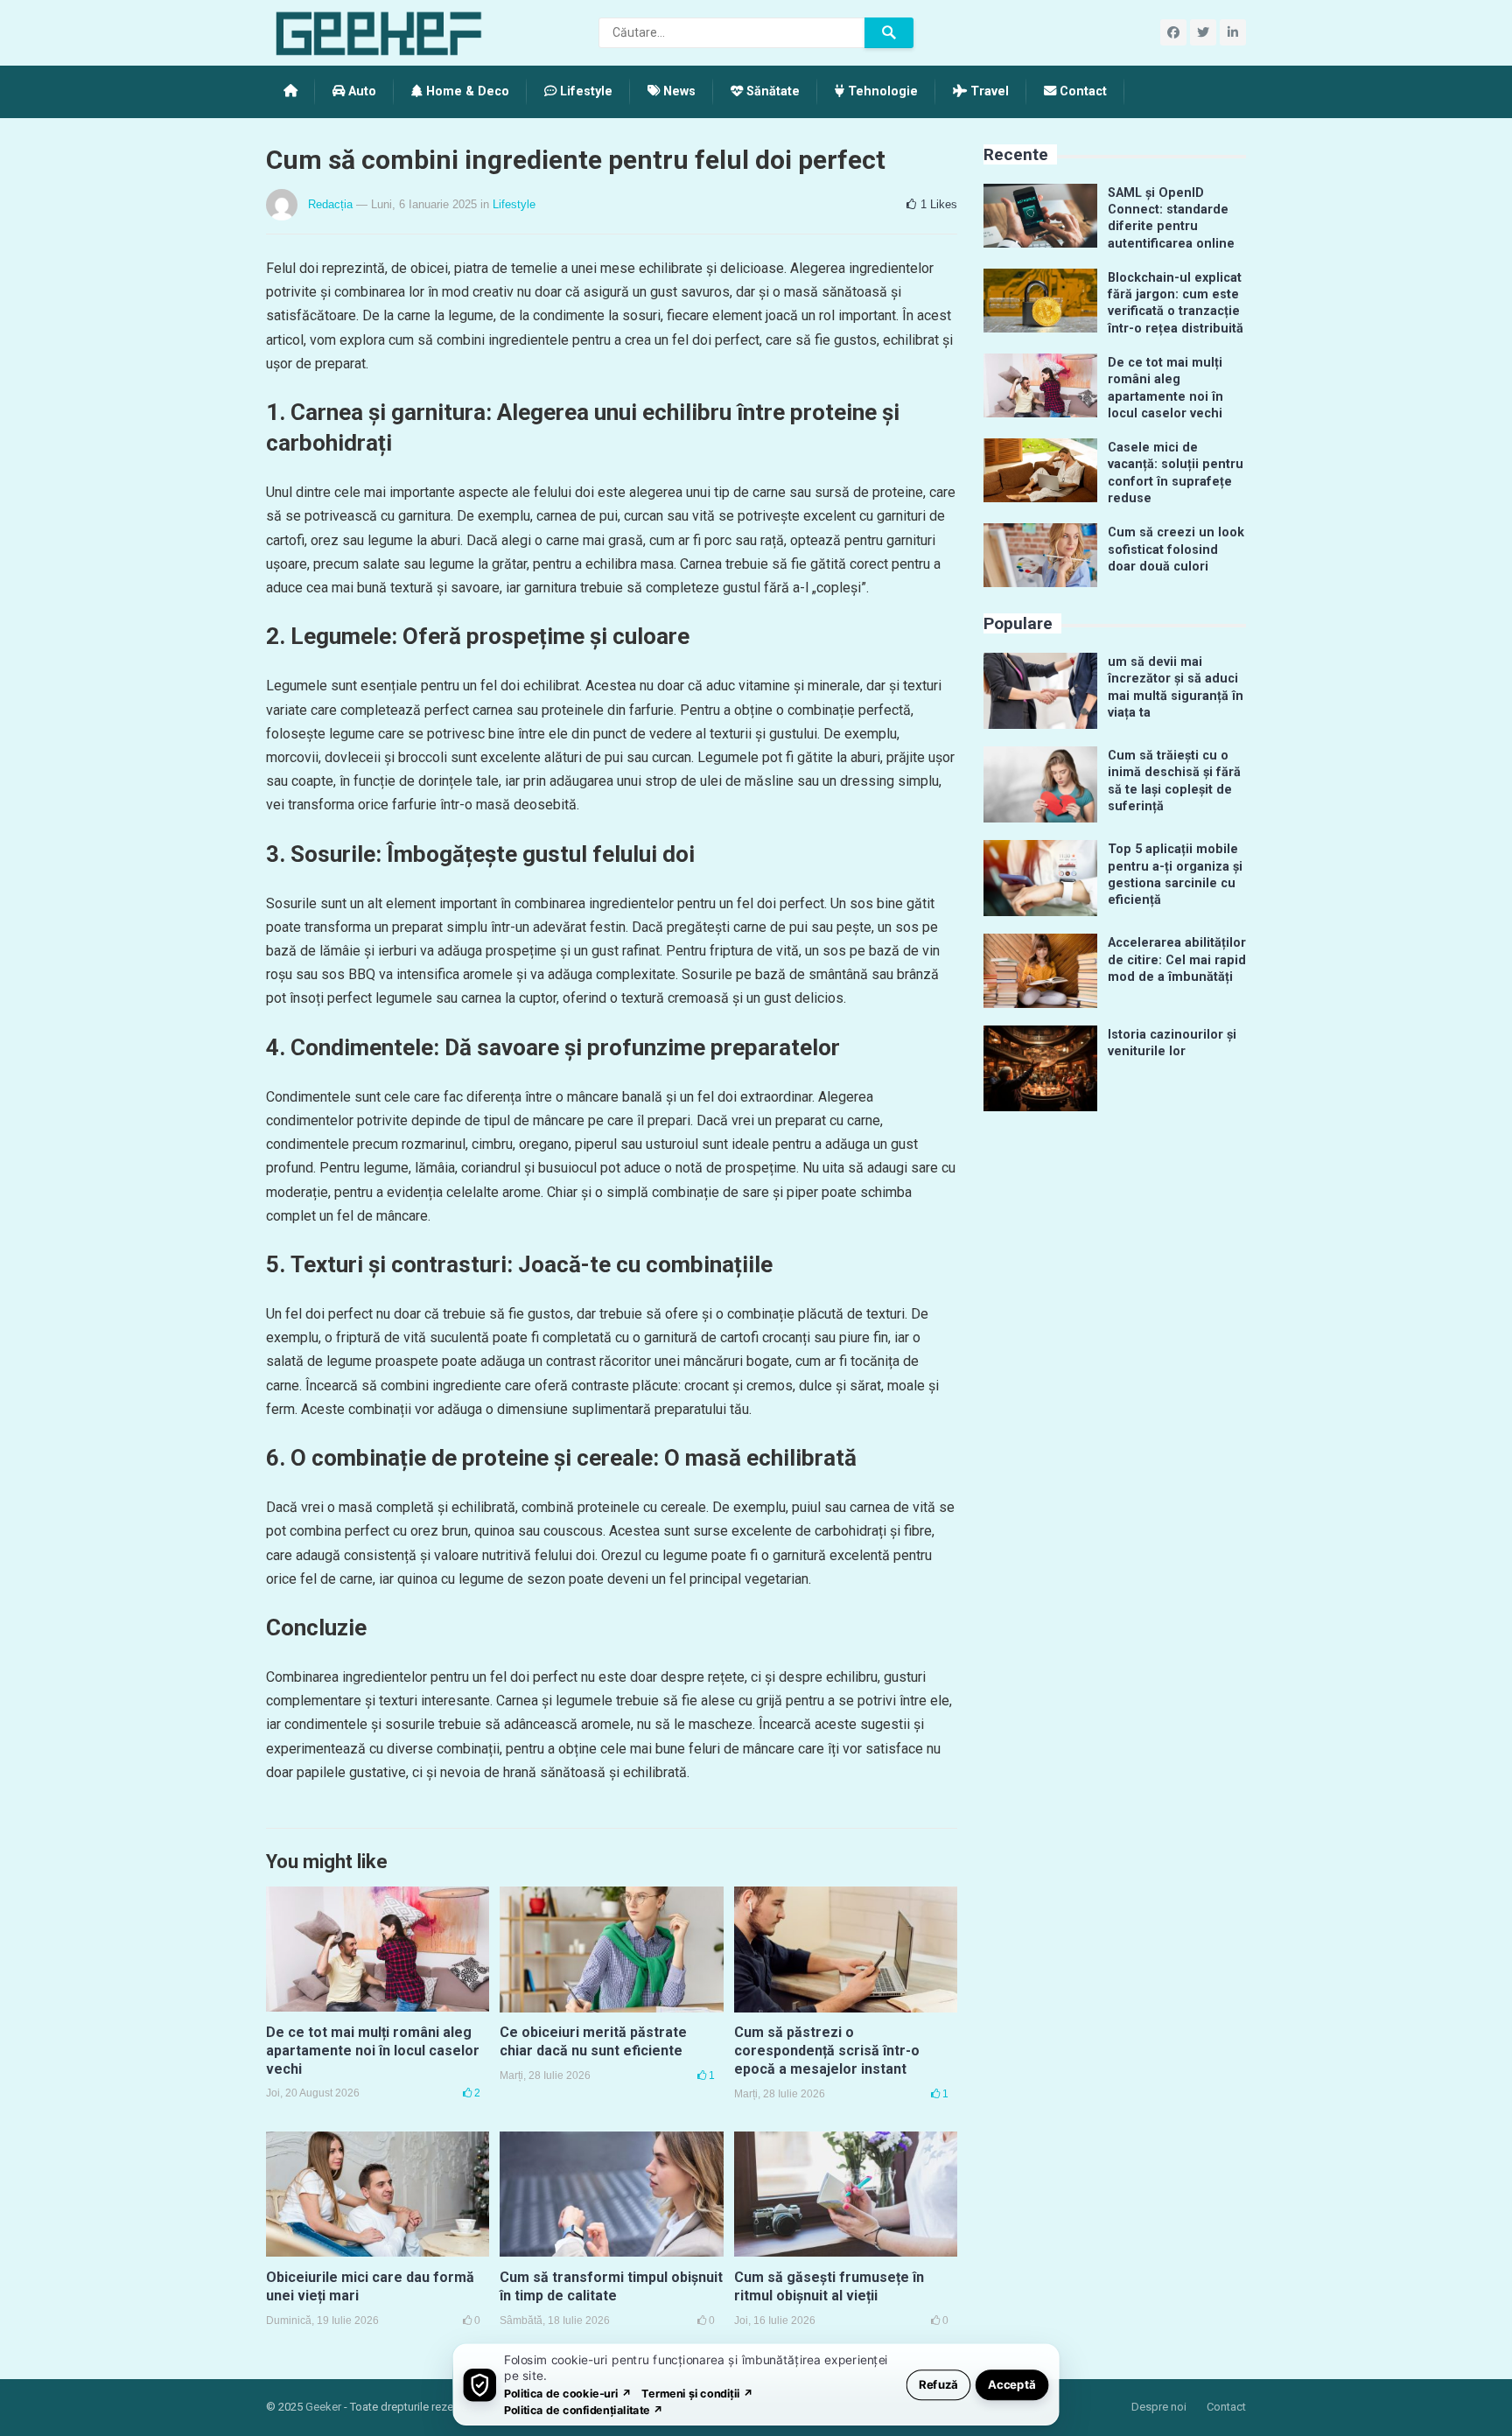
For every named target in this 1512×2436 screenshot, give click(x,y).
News (678, 91)
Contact (1081, 91)
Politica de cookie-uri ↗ (568, 2393)
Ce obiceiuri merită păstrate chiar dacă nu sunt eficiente (593, 2041)
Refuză (938, 2384)
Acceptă (1012, 2384)
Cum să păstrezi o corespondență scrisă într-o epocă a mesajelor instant (827, 2051)
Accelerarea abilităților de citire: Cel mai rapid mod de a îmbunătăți (1177, 960)
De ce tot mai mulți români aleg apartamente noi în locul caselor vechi (373, 2051)
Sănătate (771, 91)
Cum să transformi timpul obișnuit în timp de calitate (611, 2286)
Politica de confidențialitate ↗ (584, 2409)
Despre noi (1159, 2407)
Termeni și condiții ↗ (697, 2393)
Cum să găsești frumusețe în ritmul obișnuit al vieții (829, 2286)
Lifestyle (584, 91)
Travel (988, 91)
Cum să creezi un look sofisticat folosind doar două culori (1176, 549)
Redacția (330, 204)
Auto (360, 91)
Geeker (323, 2407)
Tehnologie (881, 91)
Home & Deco (466, 91)
